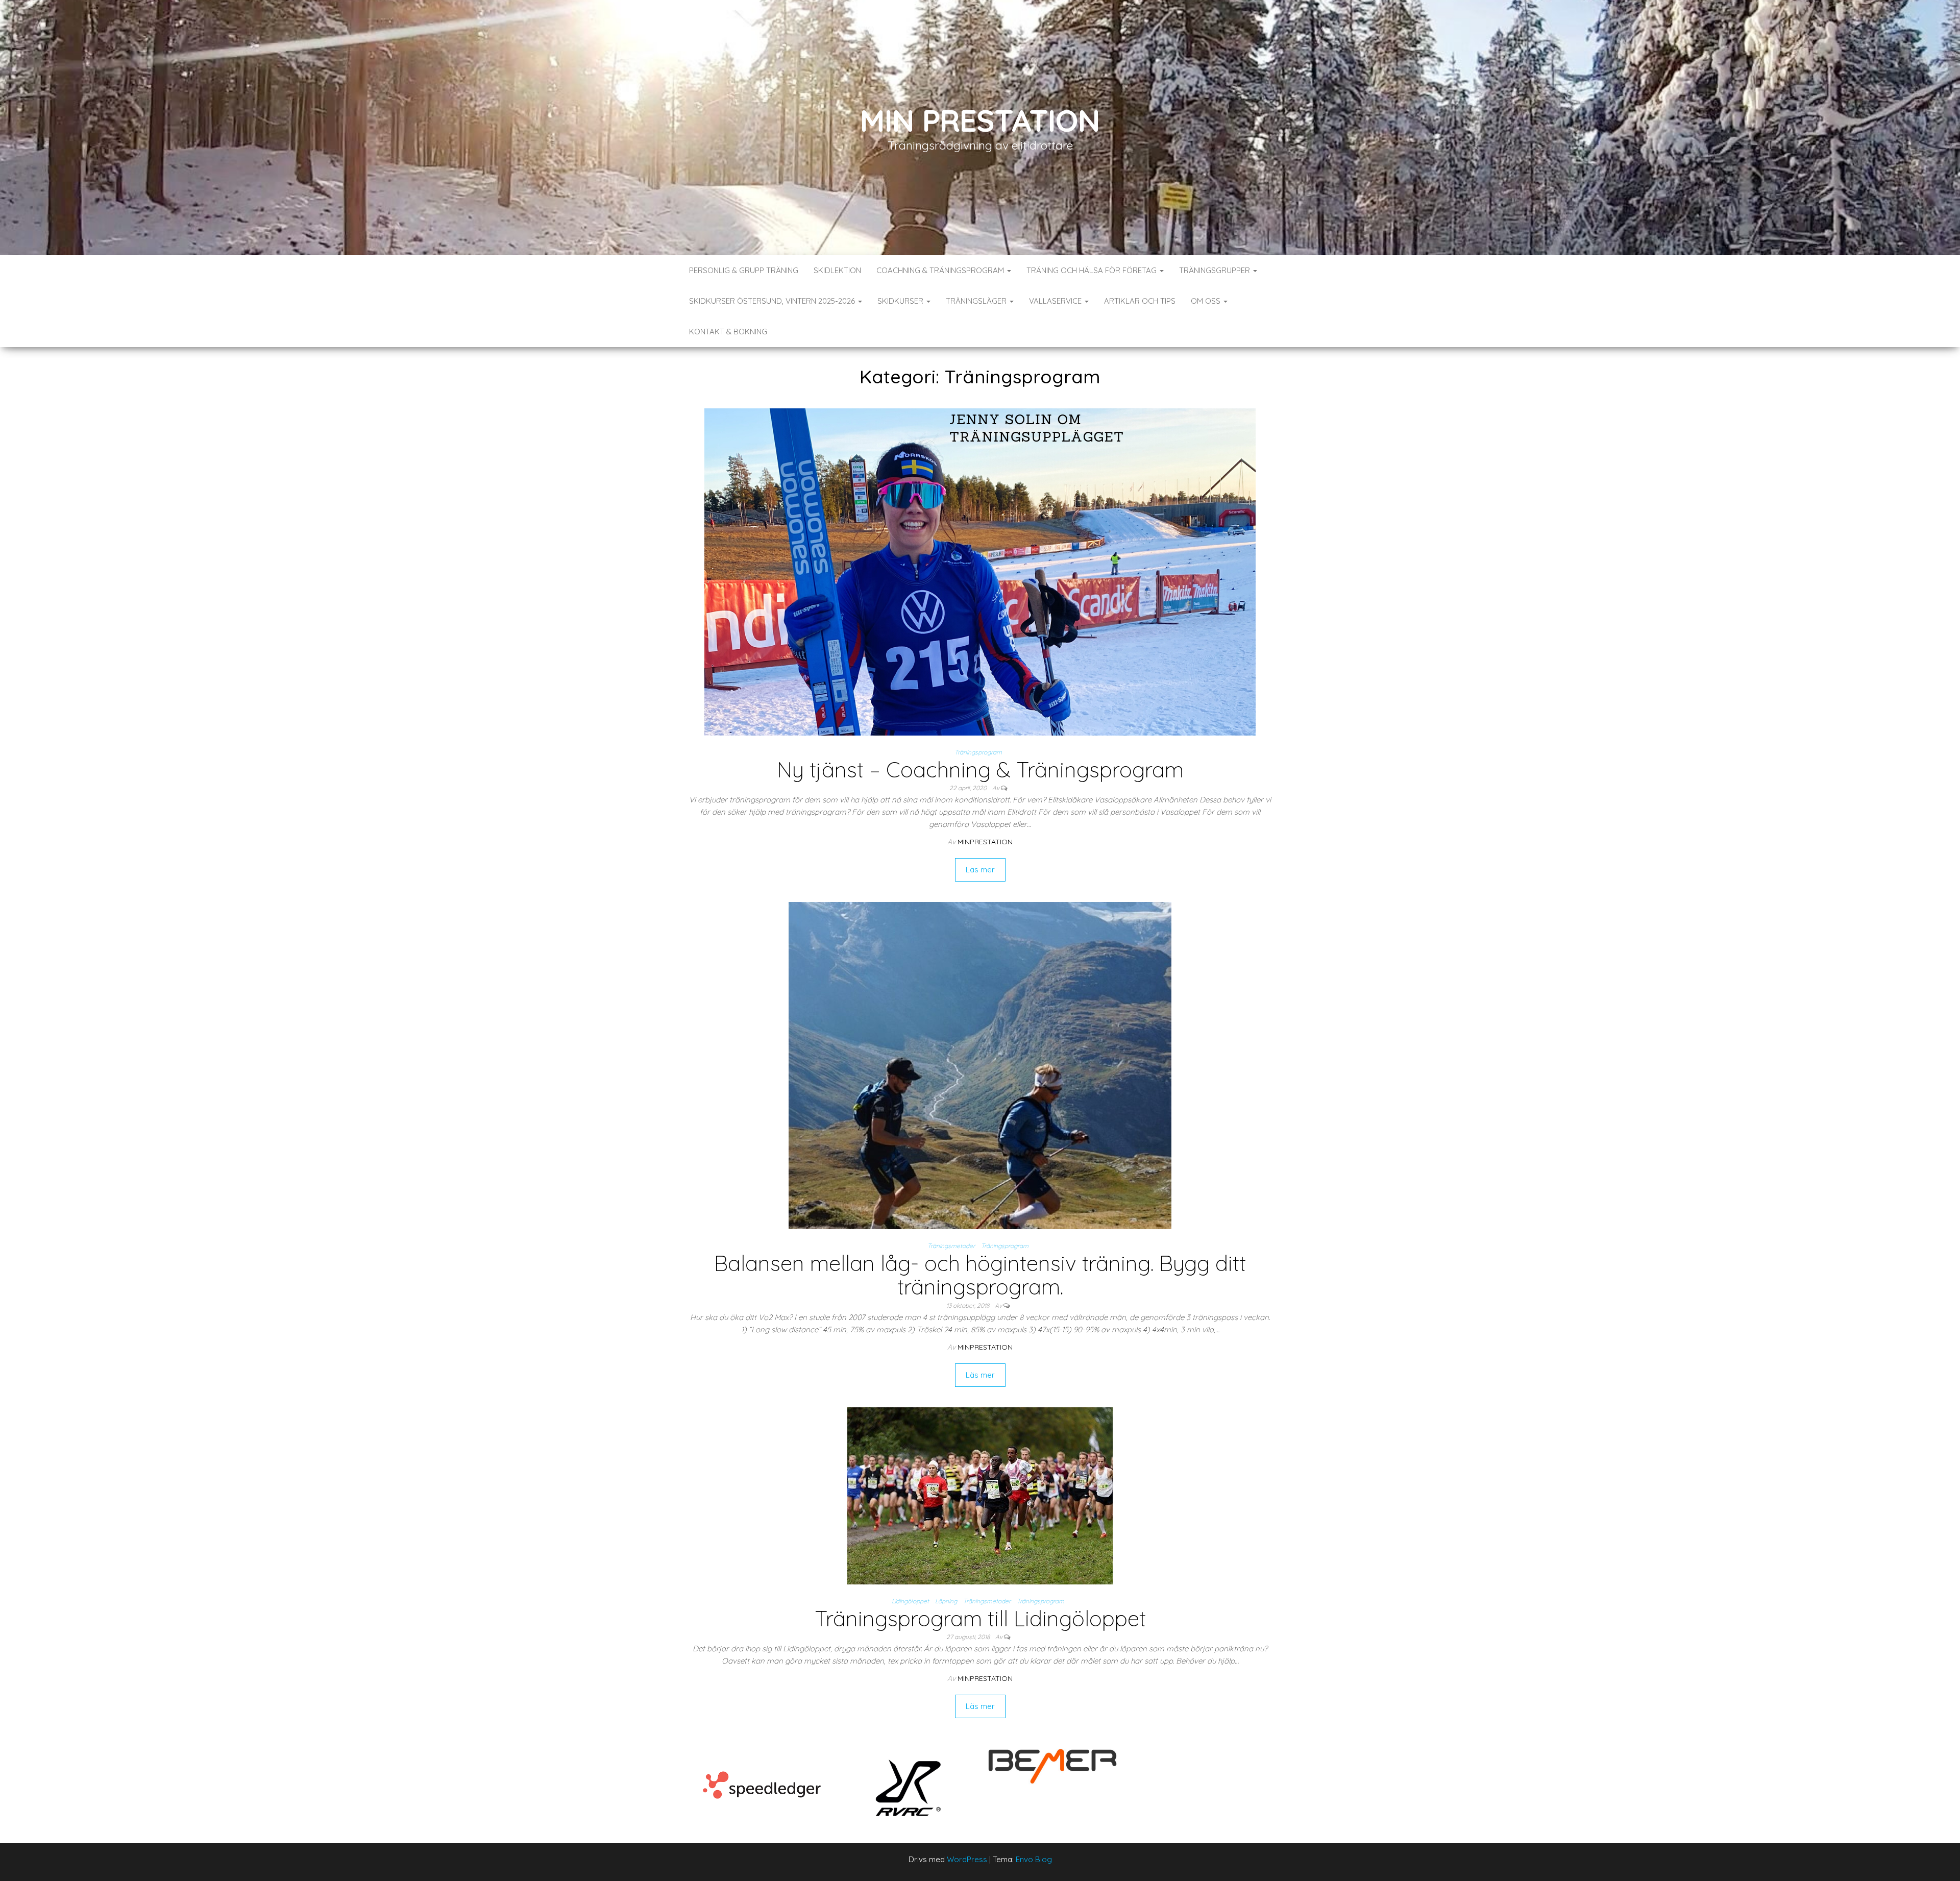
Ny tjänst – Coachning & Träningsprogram (980, 770)
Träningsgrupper (1216, 270)
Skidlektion (837, 270)
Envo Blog (1034, 1859)
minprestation (985, 842)
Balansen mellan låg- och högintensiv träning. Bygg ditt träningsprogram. (980, 1275)
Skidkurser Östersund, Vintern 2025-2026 (773, 301)
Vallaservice (1056, 301)
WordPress (967, 1859)
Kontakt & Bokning (728, 332)
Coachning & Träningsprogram (941, 270)
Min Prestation (980, 120)
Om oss (1207, 301)
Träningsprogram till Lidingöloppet (980, 1618)
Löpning (946, 1601)
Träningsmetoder (951, 1246)
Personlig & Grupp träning (744, 270)
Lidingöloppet (910, 1601)
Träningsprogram (978, 752)
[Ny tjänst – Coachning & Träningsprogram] (980, 571)
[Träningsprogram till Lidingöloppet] (980, 1495)
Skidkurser (901, 301)
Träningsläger (977, 301)
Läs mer (980, 870)
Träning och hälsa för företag (1093, 270)
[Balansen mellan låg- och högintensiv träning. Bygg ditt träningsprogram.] (980, 1065)
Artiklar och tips (1140, 301)
